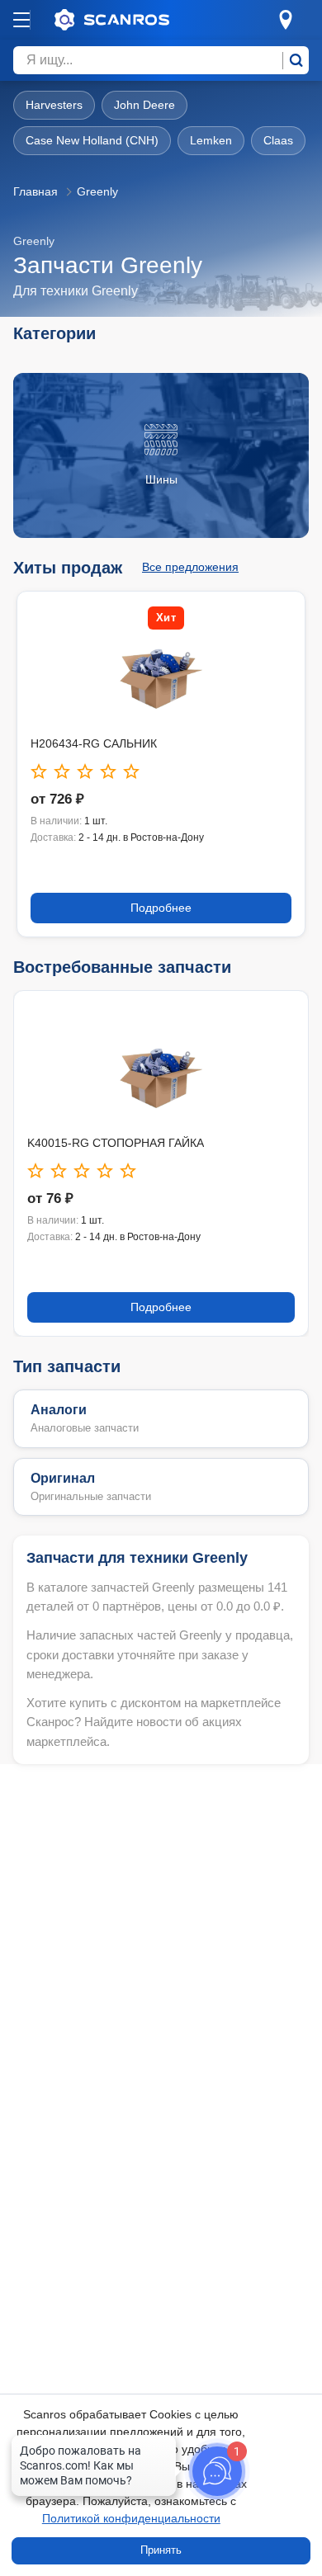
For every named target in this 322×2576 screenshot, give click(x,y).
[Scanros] (137, 20)
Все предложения (190, 567)
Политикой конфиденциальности (131, 2518)
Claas (278, 140)
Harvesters (54, 105)
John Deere (144, 105)
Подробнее (161, 908)
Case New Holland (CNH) (92, 140)
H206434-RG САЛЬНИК (94, 743)
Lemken (211, 140)
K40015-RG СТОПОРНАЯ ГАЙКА (116, 1143)
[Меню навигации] (21, 20)
